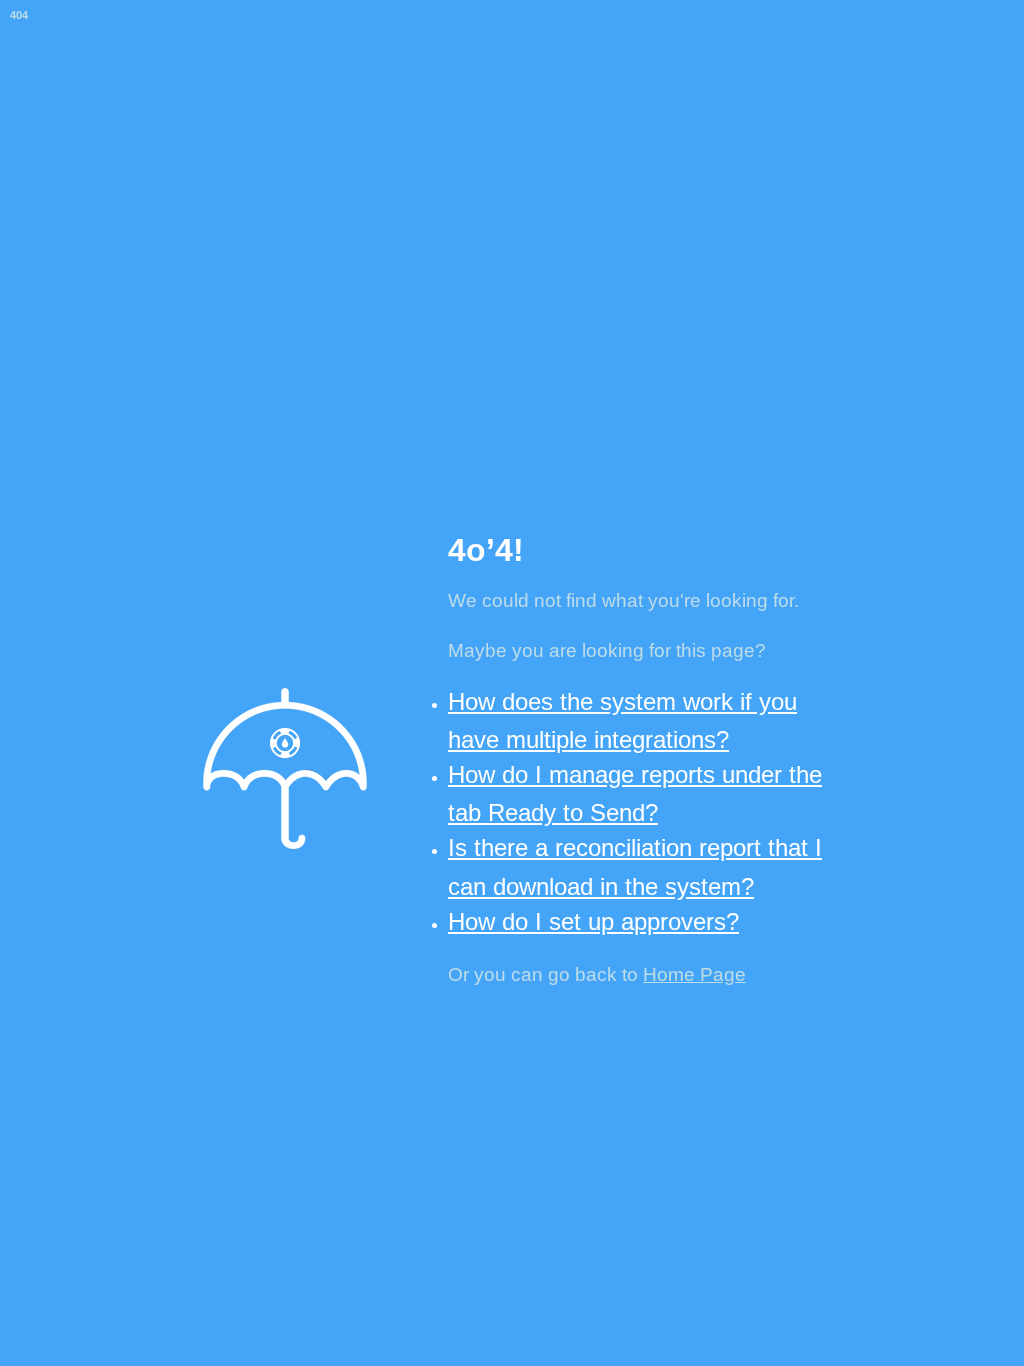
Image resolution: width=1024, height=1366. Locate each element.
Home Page (694, 974)
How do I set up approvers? (593, 921)
